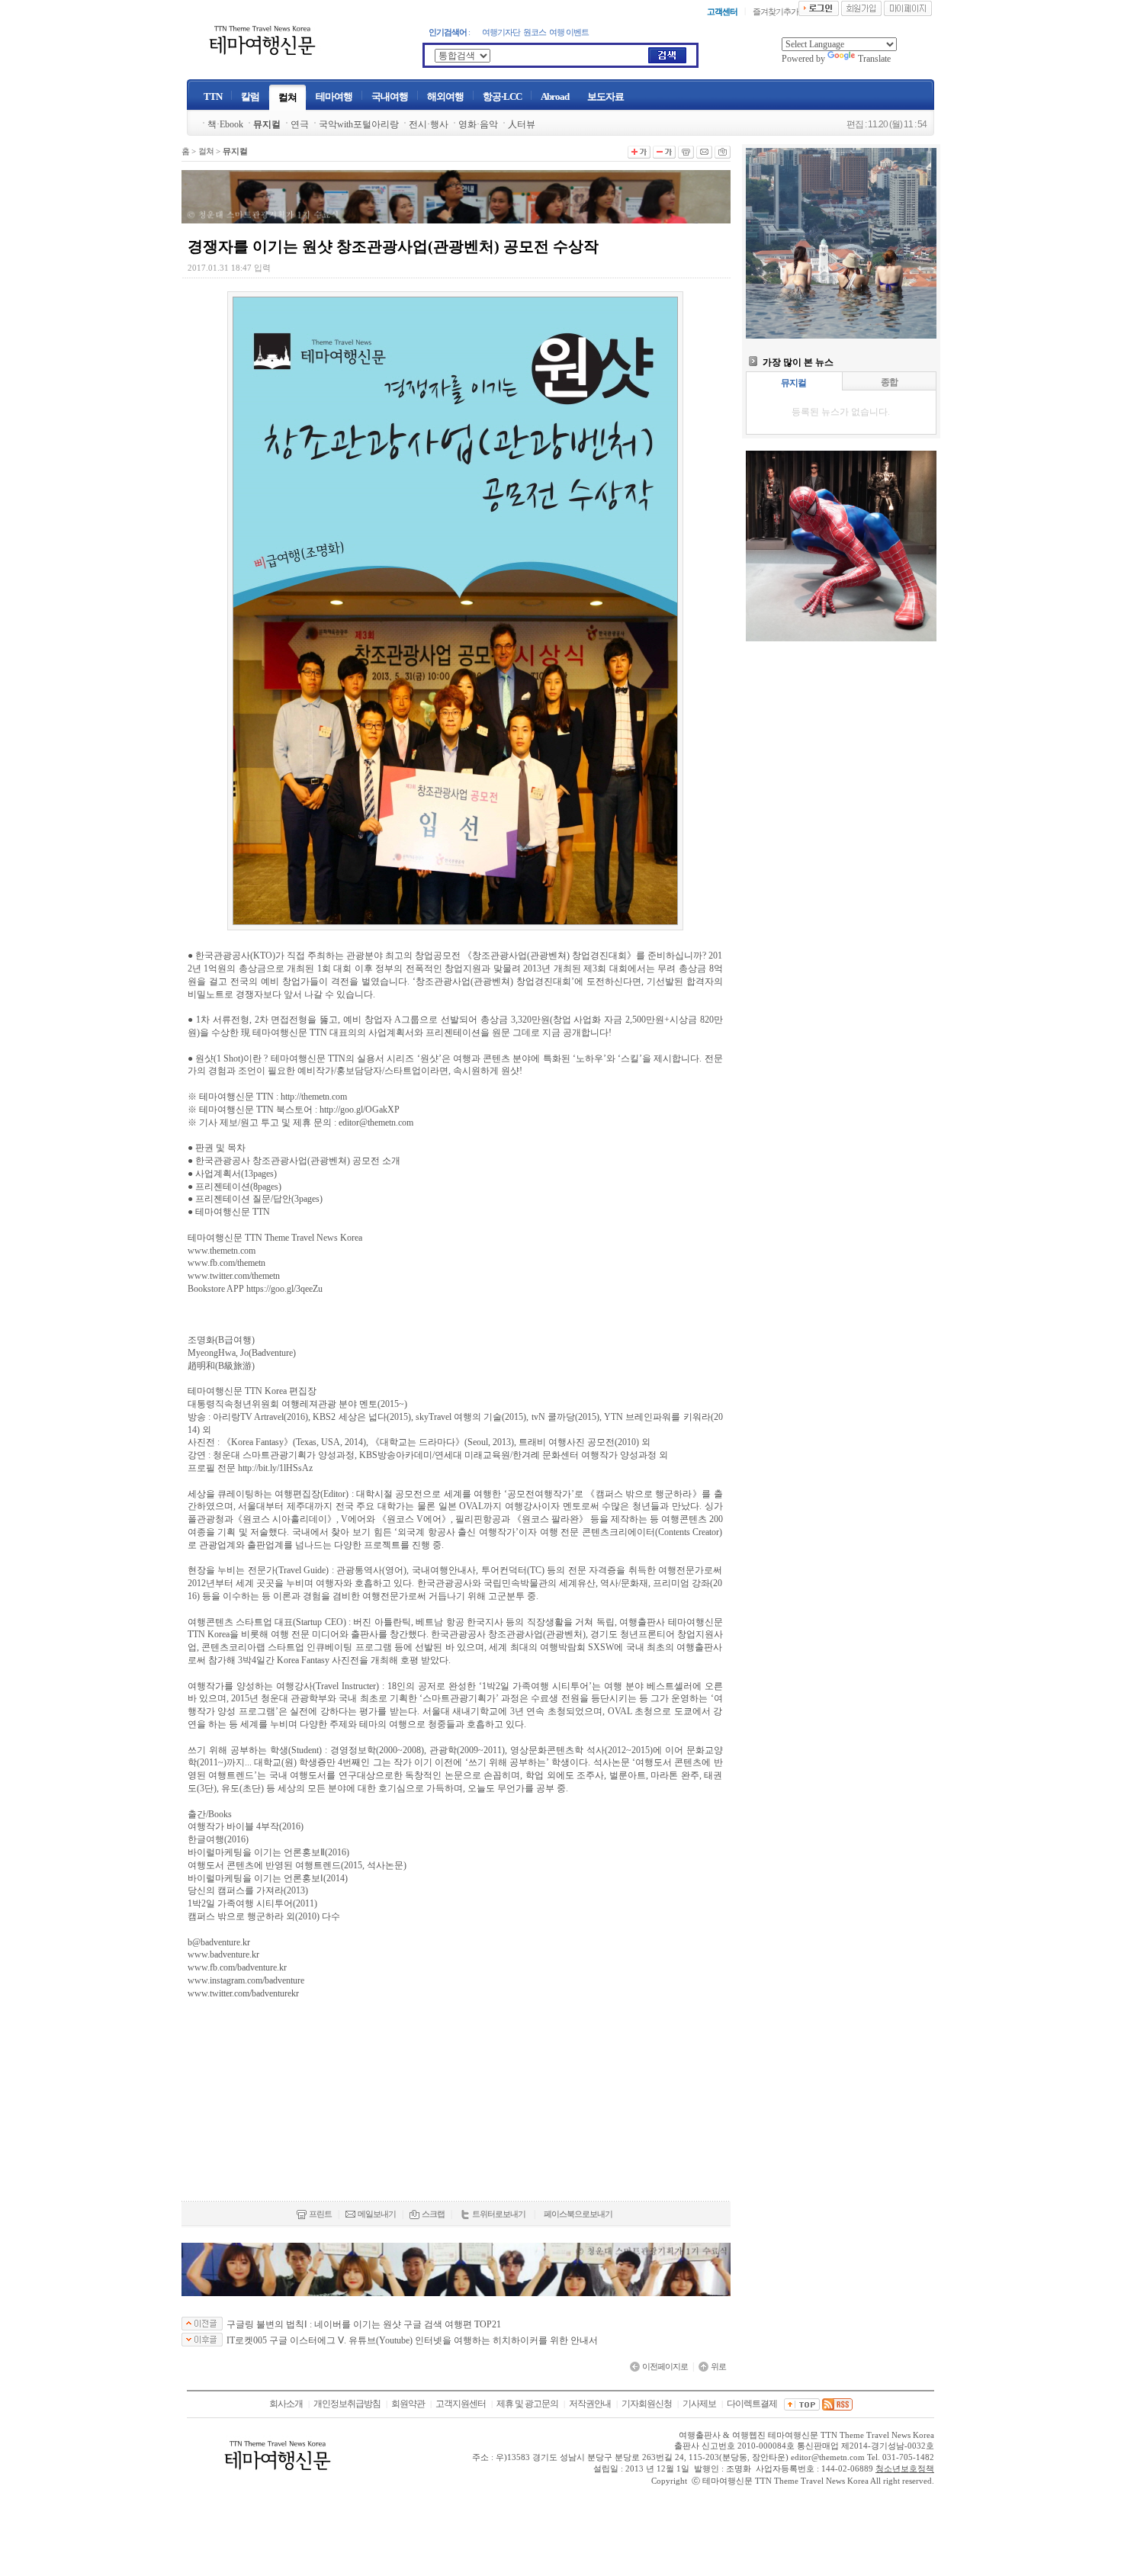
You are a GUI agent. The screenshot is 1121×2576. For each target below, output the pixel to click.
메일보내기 (377, 2214)
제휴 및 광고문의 (527, 2404)
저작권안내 (590, 2404)
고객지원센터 (461, 2404)
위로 (718, 2366)
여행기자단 (501, 32)
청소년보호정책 (905, 2469)
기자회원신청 (647, 2404)
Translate (874, 59)
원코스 (535, 32)
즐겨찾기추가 (776, 11)
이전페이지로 (665, 2366)
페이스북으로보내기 (578, 2214)
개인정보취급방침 (347, 2404)
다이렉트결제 (752, 2404)
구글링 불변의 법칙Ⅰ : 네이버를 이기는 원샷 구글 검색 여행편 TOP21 (364, 2324)
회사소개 (286, 2404)
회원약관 (408, 2404)
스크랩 (433, 2214)
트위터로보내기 (499, 2214)
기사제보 (699, 2404)
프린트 (320, 2214)
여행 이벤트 (569, 32)
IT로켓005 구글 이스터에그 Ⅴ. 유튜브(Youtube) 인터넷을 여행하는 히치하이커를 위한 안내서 (412, 2340)
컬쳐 (206, 151)
